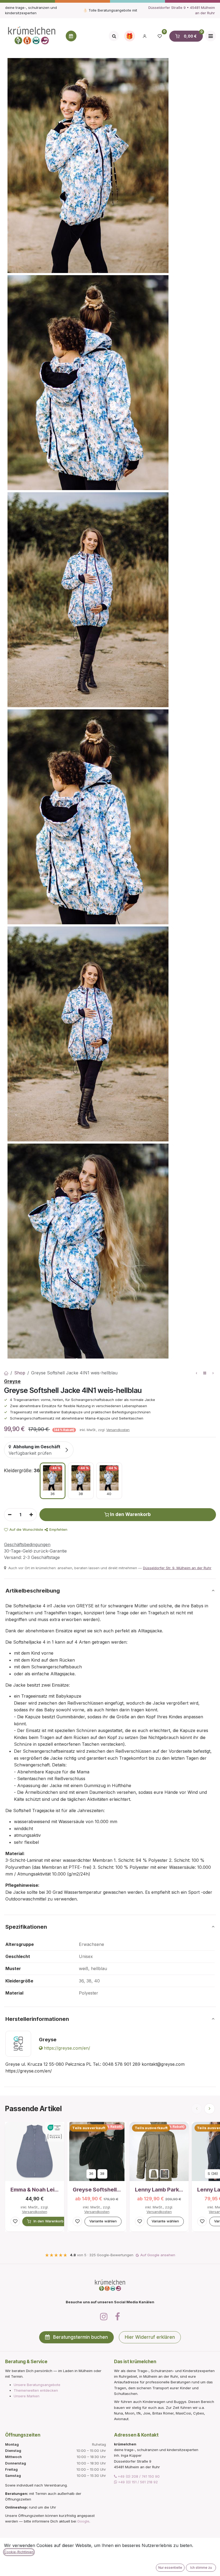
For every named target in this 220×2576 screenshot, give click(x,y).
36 (91, 2173)
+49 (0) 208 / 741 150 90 (138, 2476)
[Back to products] (205, 1373)
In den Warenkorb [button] (130, 1514)
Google (83, 2521)
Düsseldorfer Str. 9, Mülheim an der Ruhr (177, 1568)
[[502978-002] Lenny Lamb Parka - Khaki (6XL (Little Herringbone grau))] (154, 2174)
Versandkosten (118, 1430)
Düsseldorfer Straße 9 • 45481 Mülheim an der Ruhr (182, 10)
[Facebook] (118, 2317)
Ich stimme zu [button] (201, 2568)
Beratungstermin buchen (80, 2337)
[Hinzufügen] (31, 1515)
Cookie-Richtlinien (19, 2552)
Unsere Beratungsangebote (37, 2385)
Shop (20, 1373)
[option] (53, 1481)
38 (102, 2173)
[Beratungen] (71, 36)
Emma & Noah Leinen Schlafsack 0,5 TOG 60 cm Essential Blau (35, 2190)
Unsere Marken (27, 2396)
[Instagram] (104, 2317)
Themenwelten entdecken (36, 2390)
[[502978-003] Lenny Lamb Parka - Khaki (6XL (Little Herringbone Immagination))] (165, 2174)
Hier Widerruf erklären (150, 2337)
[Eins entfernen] (10, 1515)
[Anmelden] (145, 36)
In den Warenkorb (49, 2221)
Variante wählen (103, 2221)
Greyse (12, 1381)
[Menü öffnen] (211, 36)
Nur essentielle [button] (170, 2568)
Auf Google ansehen (158, 2255)
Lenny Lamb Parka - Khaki (159, 2190)
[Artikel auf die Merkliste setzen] (15, 2221)
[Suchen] (114, 36)
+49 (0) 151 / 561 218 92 (137, 2482)
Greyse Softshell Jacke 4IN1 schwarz (97, 2190)
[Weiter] (210, 2109)
